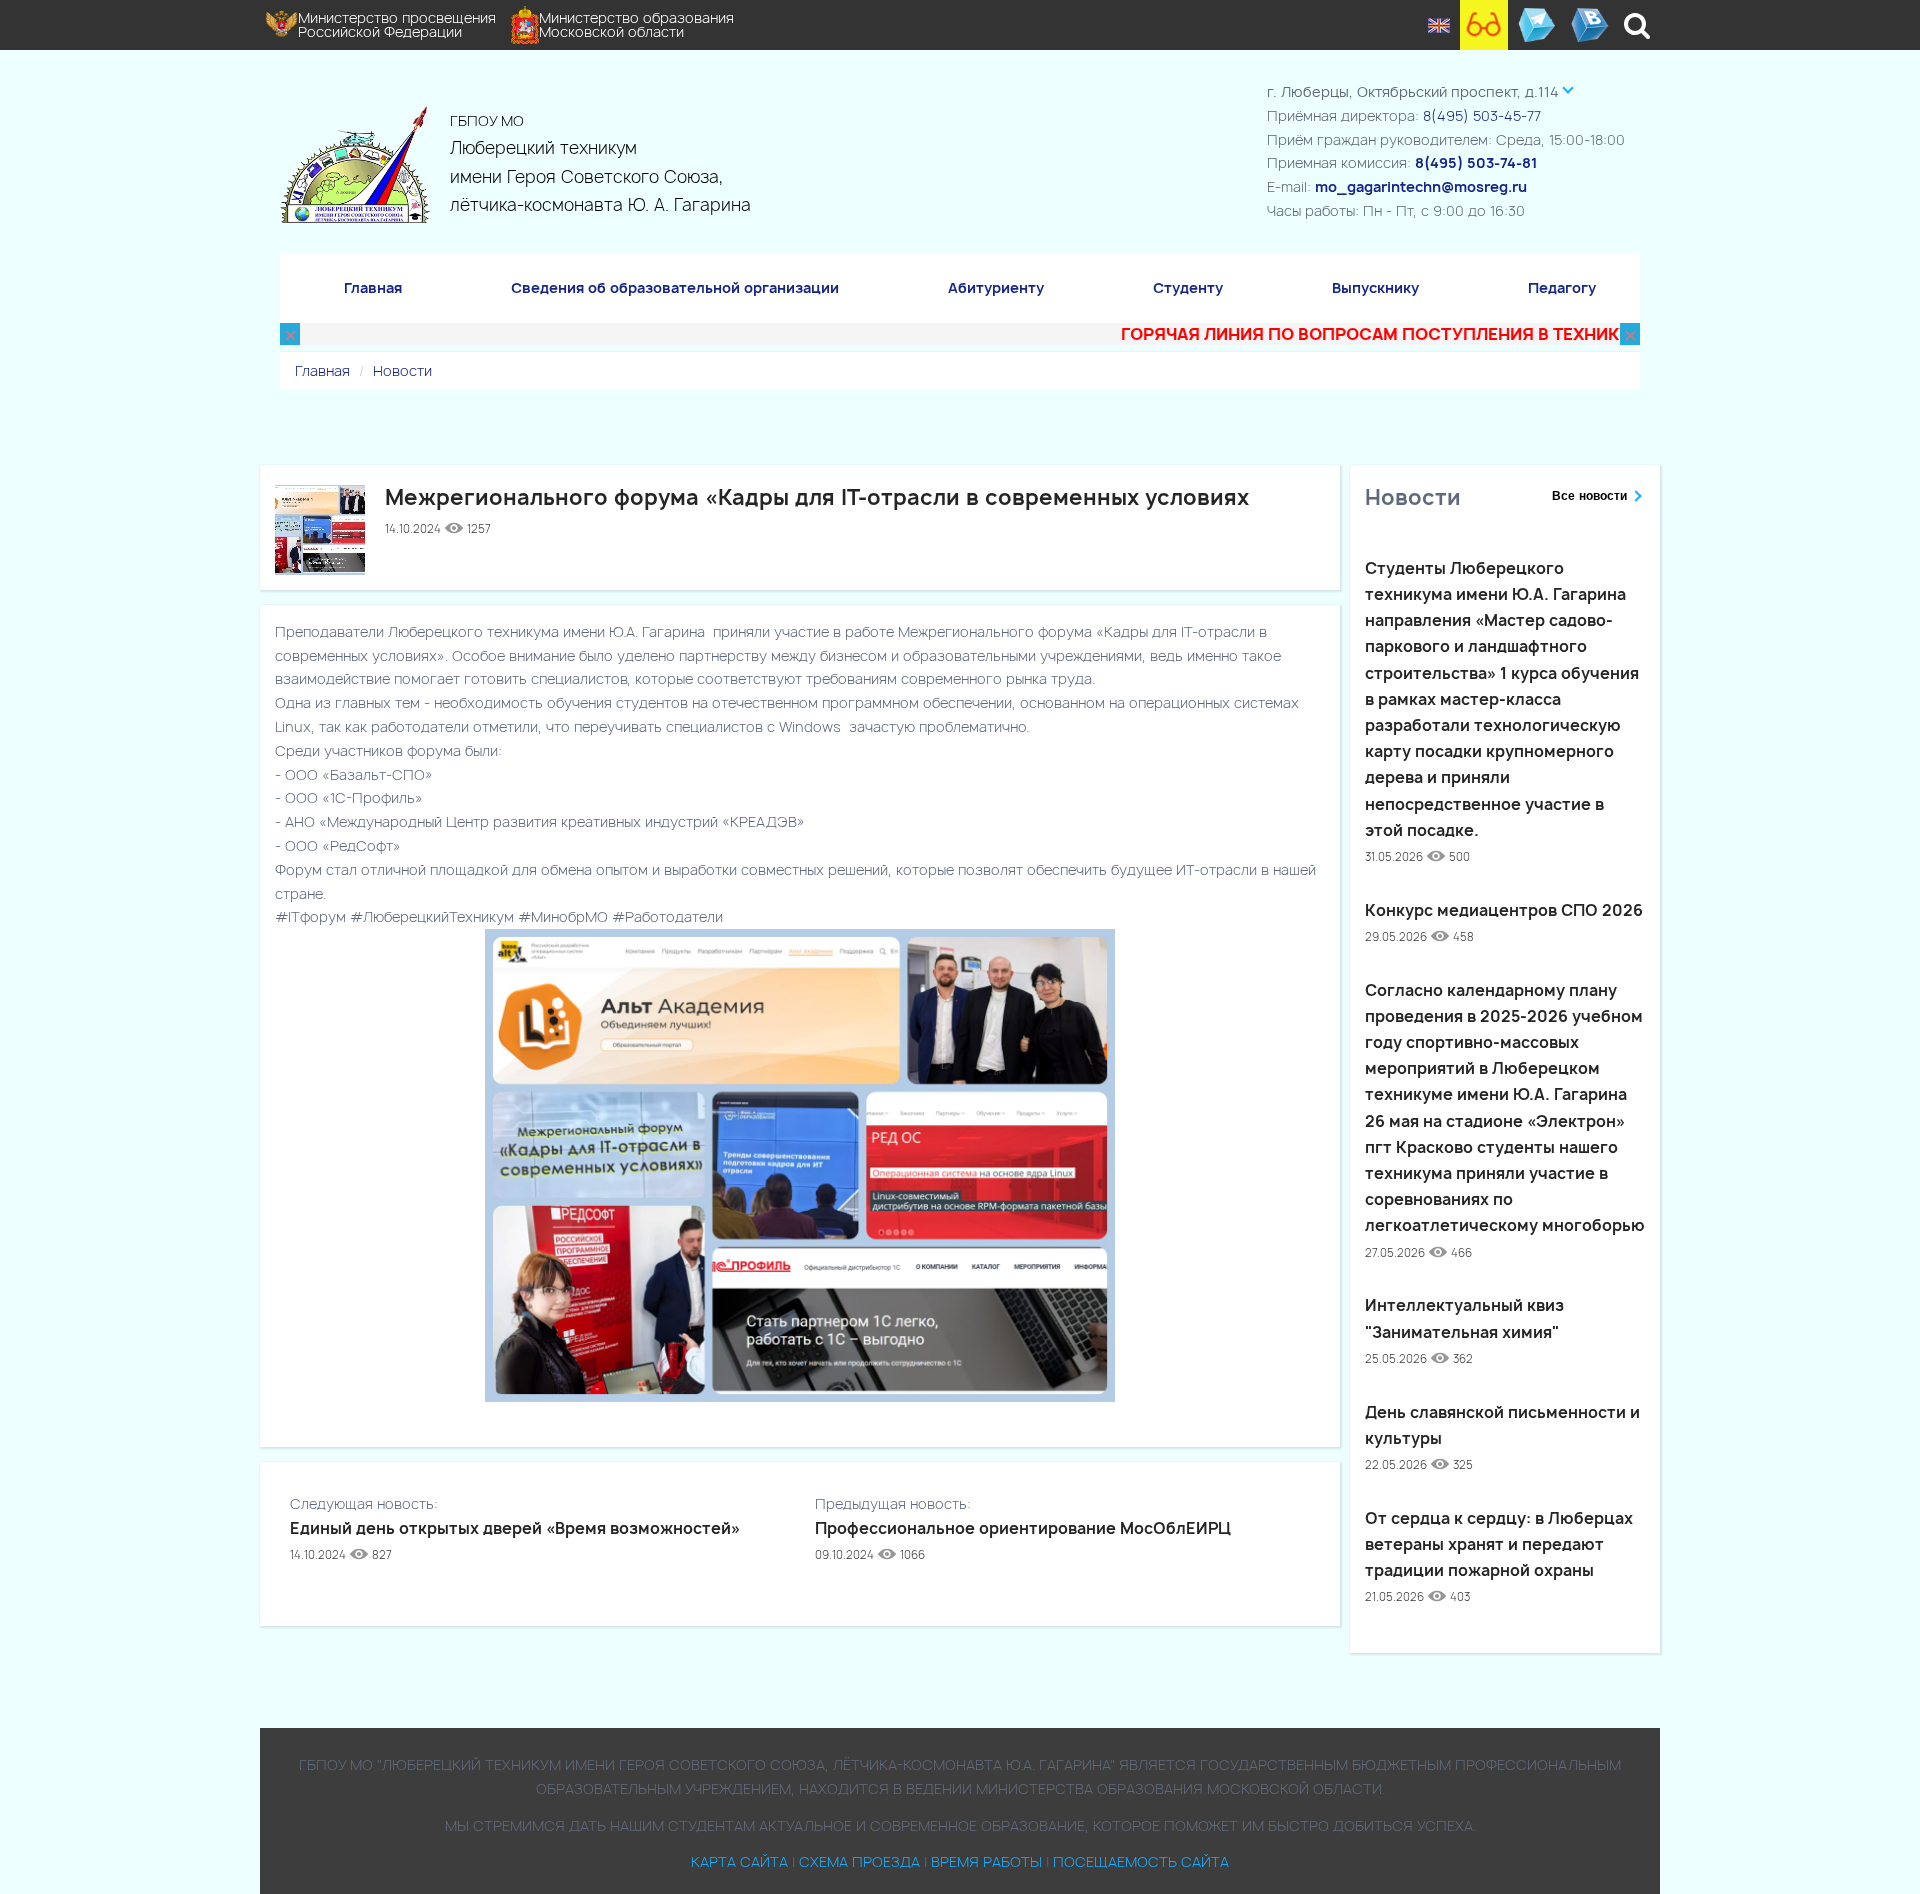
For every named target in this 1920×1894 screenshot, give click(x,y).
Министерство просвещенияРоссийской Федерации (397, 24)
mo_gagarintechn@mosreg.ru (1421, 186)
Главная (373, 287)
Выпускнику (1375, 287)
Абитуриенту (996, 287)
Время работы (986, 1861)
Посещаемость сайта (1141, 1861)
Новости (402, 370)
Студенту (1188, 287)
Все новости (1589, 496)
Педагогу (1562, 287)
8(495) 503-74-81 (1476, 162)
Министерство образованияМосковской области (636, 24)
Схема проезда (859, 1861)
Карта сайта (739, 1861)
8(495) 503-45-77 (1482, 115)
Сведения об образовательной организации (675, 287)
